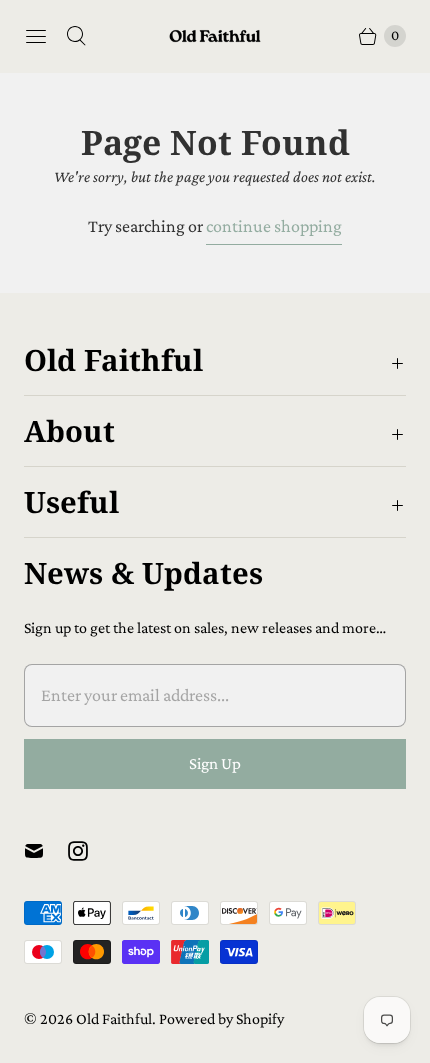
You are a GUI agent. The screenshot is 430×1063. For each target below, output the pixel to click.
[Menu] (36, 36)
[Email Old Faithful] (46, 851)
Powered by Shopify (221, 1018)
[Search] (76, 36)
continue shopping (274, 226)
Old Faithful (114, 1018)
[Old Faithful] (215, 36)
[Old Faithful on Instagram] (90, 851)
